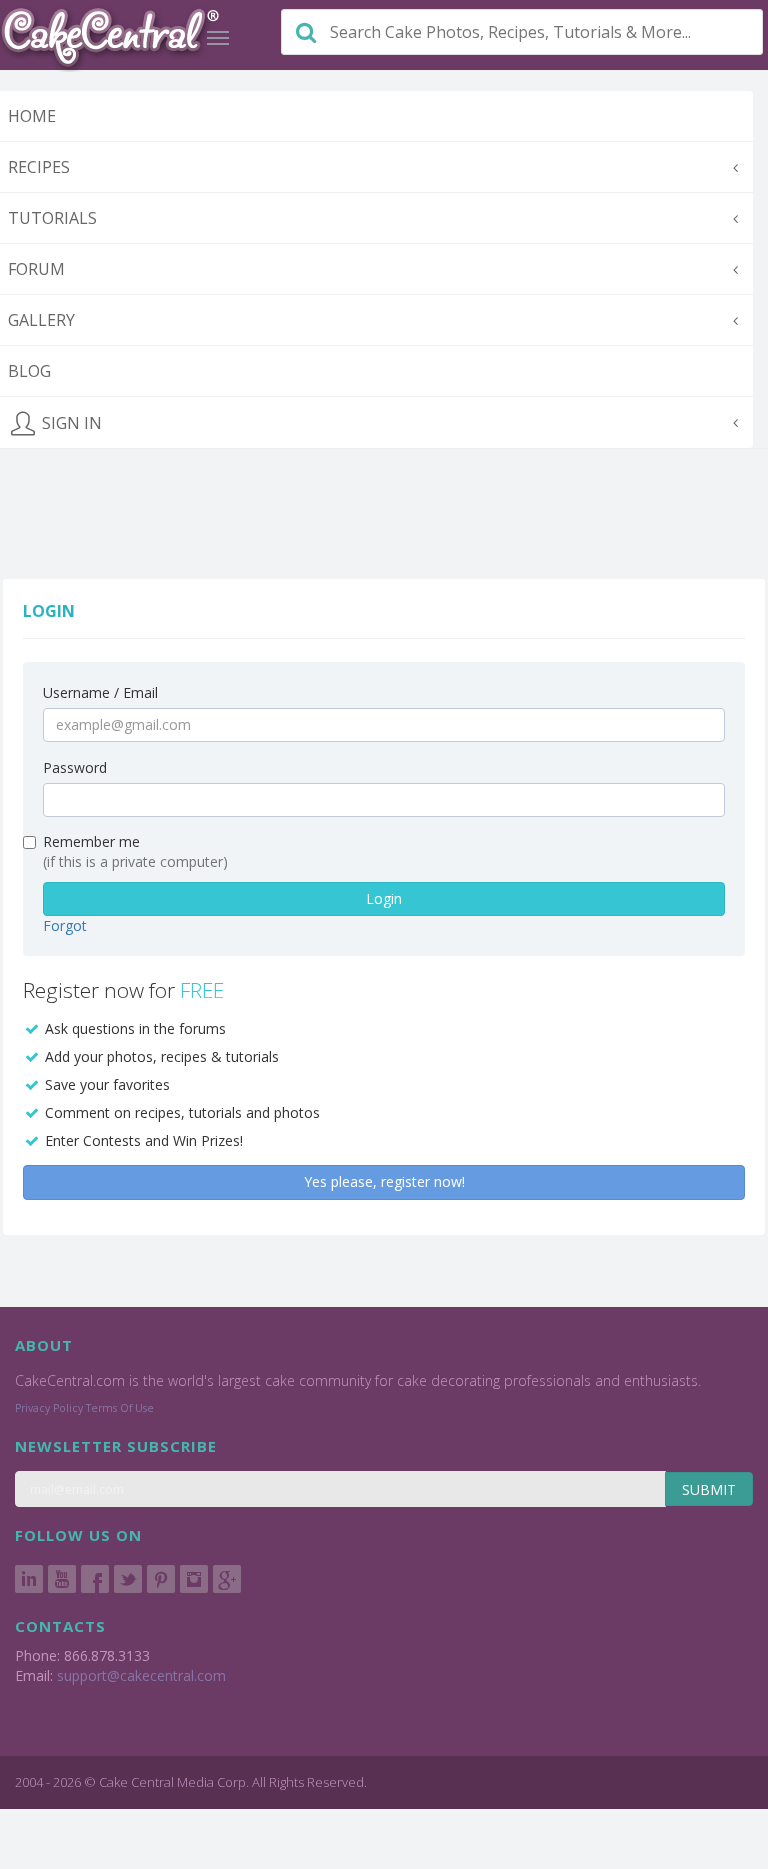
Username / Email (100, 692)
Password (75, 767)
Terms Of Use (120, 1408)
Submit (709, 1489)
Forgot (65, 925)
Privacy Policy (49, 1408)
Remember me (91, 841)
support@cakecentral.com (141, 1675)
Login (384, 898)
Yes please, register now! (384, 1181)
